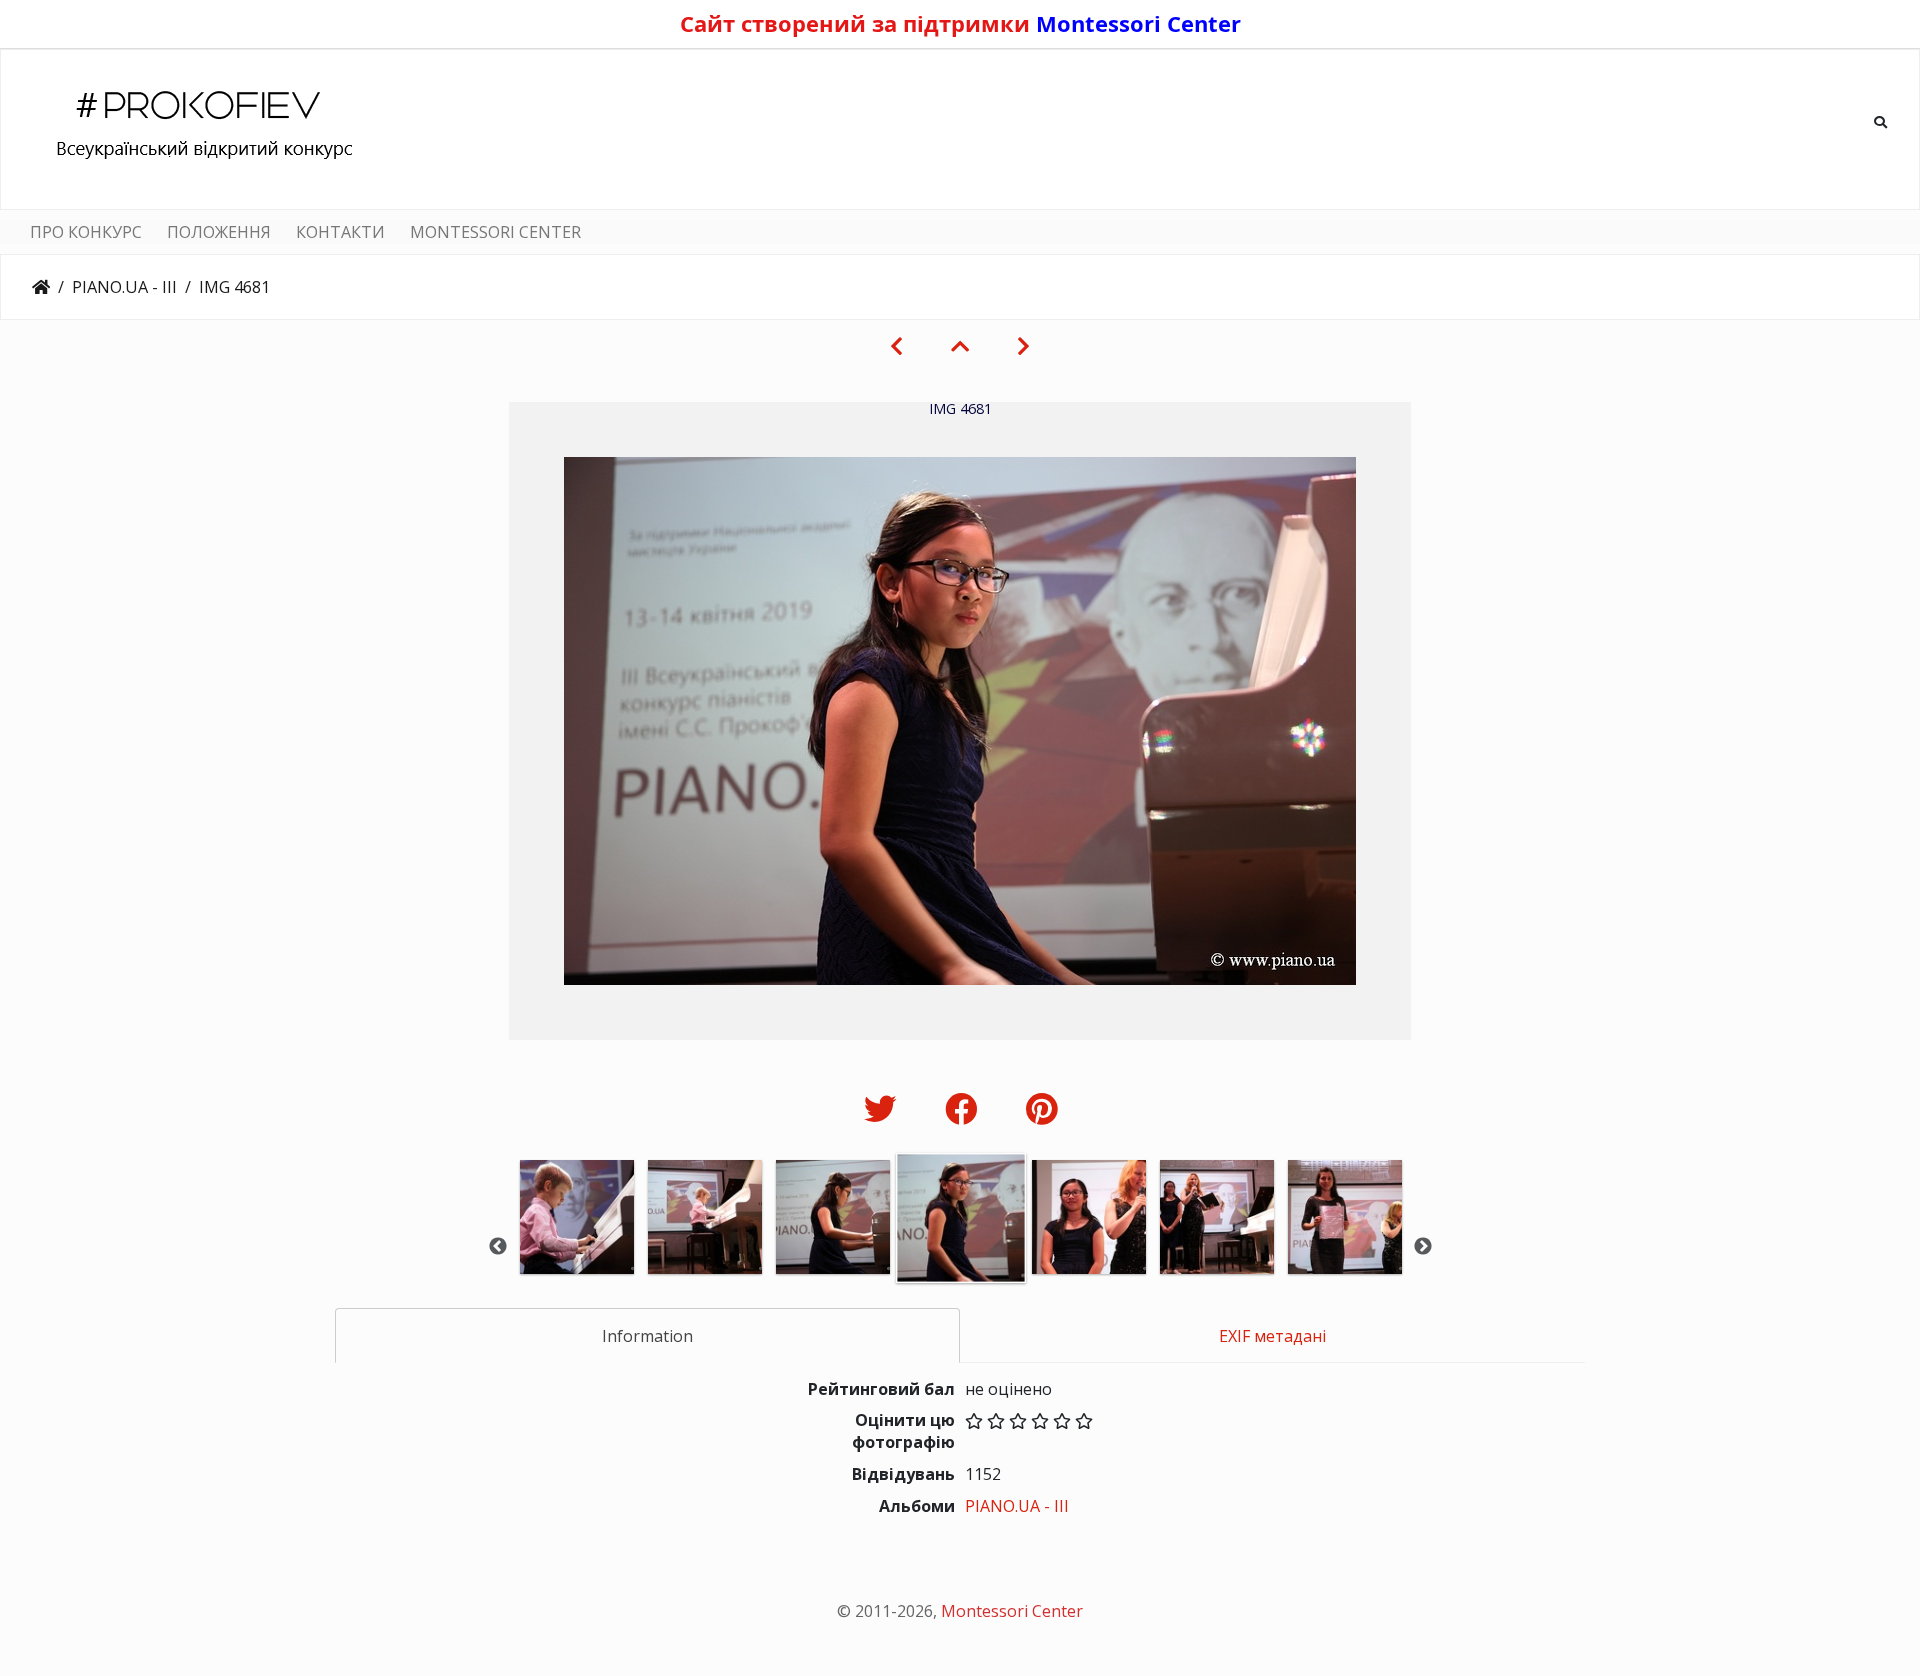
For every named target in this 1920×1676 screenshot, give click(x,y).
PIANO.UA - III (124, 287)
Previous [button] (498, 1247)
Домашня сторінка (41, 287)
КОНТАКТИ (340, 232)
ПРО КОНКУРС (86, 232)
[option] (577, 1244)
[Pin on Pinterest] (1041, 1108)
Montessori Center (1138, 23)
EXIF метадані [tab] (1272, 1336)
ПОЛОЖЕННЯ (219, 232)
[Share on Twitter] (884, 1108)
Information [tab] (647, 1336)
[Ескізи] (960, 346)
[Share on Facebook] (965, 1108)
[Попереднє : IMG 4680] (896, 346)
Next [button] (1423, 1247)
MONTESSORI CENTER (495, 232)
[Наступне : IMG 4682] (1023, 346)
